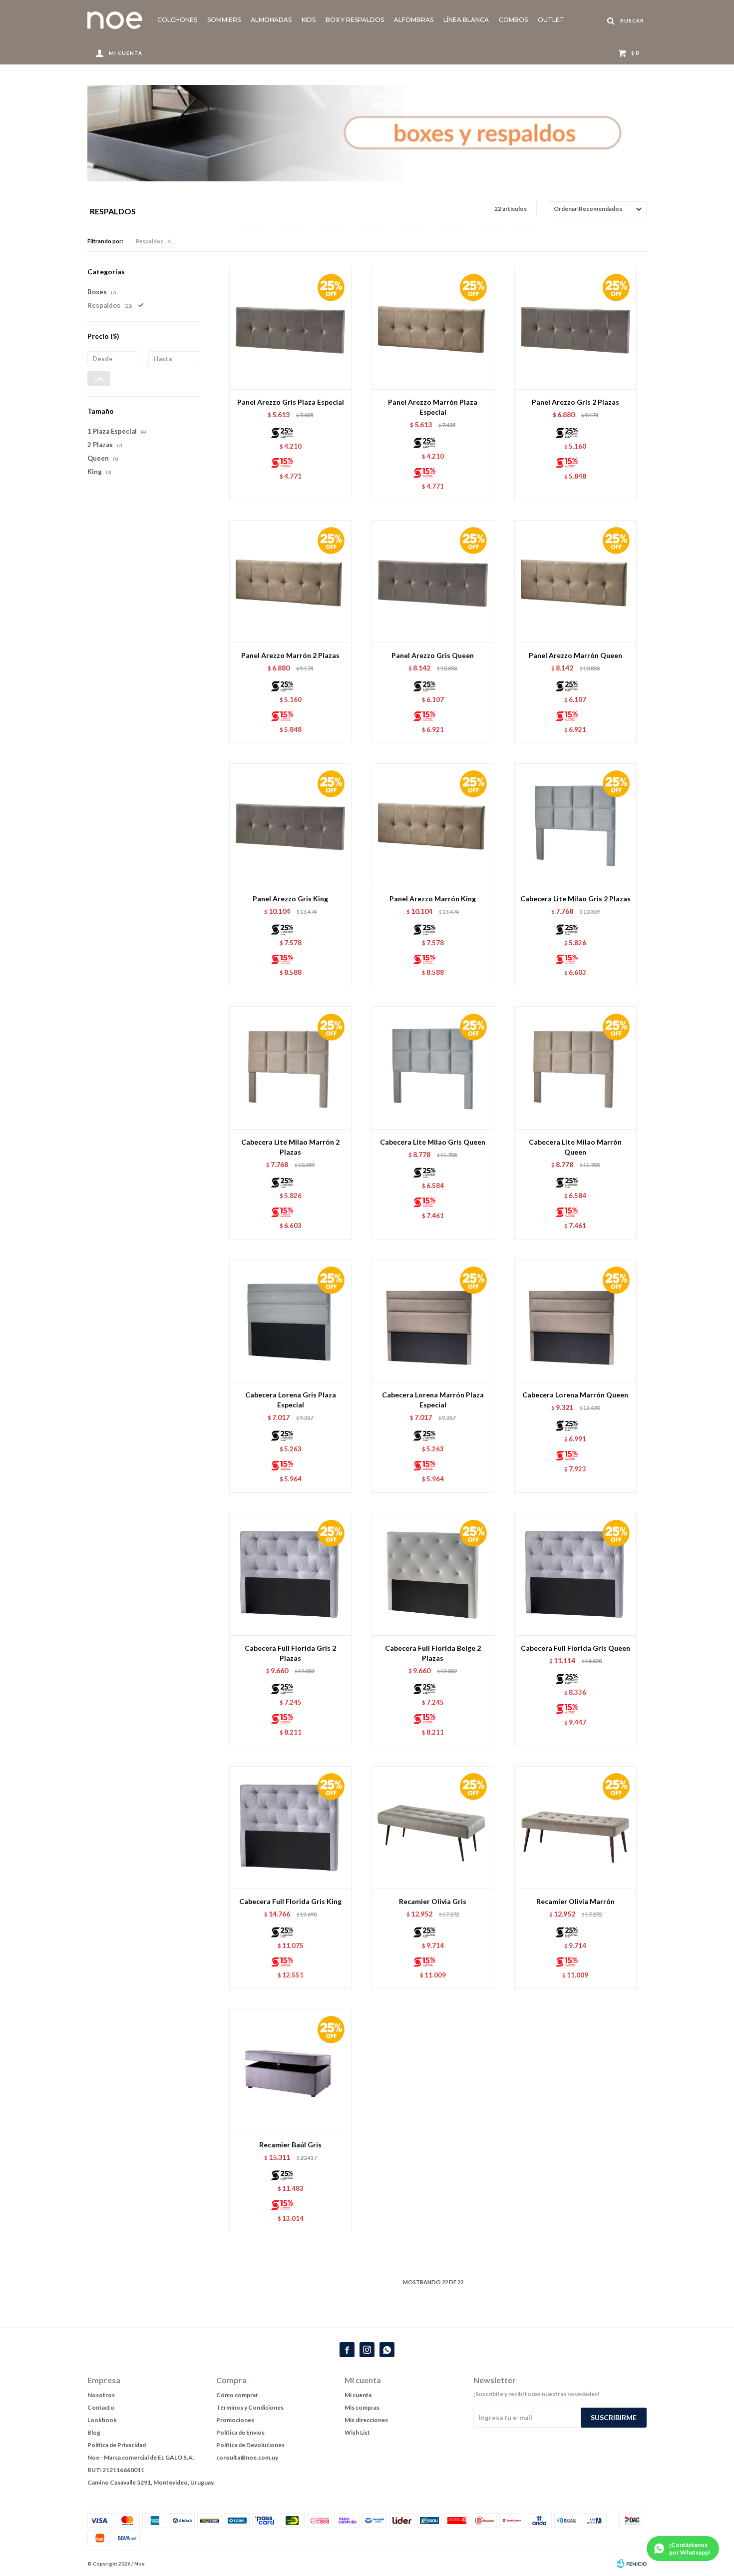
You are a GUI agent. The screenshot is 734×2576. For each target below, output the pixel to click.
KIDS (309, 20)
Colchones (177, 20)
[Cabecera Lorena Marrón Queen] (575, 1321)
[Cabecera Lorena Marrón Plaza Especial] (433, 1321)
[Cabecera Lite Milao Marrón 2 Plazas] (290, 1067)
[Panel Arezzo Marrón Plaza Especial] (433, 328)
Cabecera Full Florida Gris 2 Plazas (290, 1653)
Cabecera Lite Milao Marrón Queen (575, 1147)
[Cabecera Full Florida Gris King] (290, 1827)
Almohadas (271, 20)
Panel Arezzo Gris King (290, 899)
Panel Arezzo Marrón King (433, 899)
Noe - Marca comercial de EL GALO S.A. (141, 2457)
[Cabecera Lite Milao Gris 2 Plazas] (575, 825)
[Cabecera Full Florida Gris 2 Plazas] (290, 1574)
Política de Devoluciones (250, 2445)
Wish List (357, 2432)
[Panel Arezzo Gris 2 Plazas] (575, 328)
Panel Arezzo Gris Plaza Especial (291, 402)
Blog (94, 2432)
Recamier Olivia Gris (433, 1901)
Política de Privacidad (117, 2445)
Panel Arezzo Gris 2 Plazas (575, 402)
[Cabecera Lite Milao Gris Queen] (433, 1067)
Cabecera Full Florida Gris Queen (575, 1648)
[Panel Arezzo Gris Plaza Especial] (290, 328)
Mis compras (362, 2407)
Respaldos (150, 241)
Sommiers (224, 20)
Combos (513, 20)
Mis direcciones (366, 2420)
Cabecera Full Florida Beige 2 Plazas (433, 1653)
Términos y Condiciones (250, 2407)
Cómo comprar (237, 2395)
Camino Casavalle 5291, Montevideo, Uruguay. (151, 2482)
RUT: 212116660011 (116, 2470)
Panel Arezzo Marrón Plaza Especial (433, 407)
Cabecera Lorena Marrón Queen (575, 1395)
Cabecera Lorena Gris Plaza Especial (291, 1400)
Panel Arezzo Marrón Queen (575, 655)
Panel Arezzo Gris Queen (433, 655)
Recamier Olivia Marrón (575, 1901)
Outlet (551, 20)
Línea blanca (466, 20)
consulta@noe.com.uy (247, 2457)
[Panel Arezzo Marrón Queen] (575, 581)
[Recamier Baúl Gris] (290, 2070)
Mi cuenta (358, 2395)
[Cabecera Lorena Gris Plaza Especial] (290, 1321)
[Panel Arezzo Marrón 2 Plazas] (290, 581)
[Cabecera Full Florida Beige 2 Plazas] (433, 1574)
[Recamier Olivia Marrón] (575, 1827)
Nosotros (101, 2395)
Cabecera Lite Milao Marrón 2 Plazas (290, 1147)
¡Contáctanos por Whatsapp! (690, 2549)
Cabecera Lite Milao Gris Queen (433, 1142)
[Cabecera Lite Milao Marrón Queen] (575, 1067)
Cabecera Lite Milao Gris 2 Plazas (575, 899)
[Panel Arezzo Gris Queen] (433, 581)
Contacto (101, 2407)
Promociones (235, 2420)
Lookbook (102, 2420)
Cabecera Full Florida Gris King (290, 1901)
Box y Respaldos (355, 20)
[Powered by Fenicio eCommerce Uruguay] (632, 2564)
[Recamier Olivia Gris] (433, 1827)
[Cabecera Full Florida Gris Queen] (575, 1574)
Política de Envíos (240, 2432)
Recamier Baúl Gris (290, 2145)
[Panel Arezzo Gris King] (290, 825)
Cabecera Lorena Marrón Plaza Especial (433, 1400)
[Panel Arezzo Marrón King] (433, 825)
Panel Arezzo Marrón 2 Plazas (290, 655)
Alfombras (414, 20)
